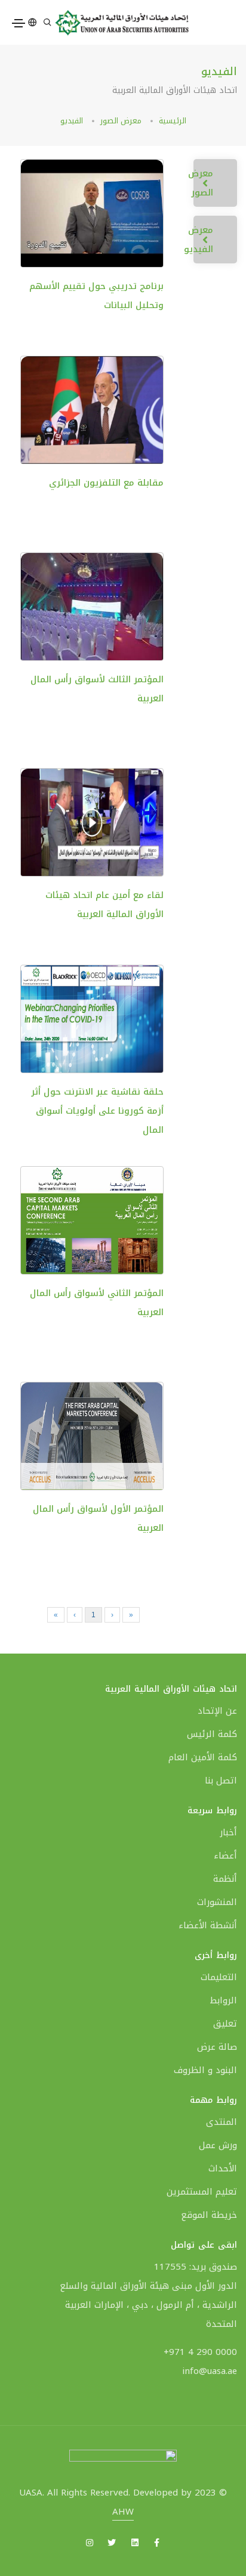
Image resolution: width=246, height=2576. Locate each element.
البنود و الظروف (205, 2070)
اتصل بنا (221, 1780)
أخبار (228, 1832)
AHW (123, 2512)
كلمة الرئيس (212, 1734)
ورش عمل (218, 2145)
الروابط (223, 2000)
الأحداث (223, 2168)
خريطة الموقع (209, 2215)
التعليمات (219, 1977)
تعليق (225, 2024)
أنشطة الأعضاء (208, 1925)
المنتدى (222, 2122)
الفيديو (72, 121)
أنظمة (225, 1879)
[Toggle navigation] (19, 23)
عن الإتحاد (217, 1711)
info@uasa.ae (210, 2371)
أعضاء (225, 1856)
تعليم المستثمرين (202, 2192)
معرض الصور (121, 121)
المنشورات (217, 1902)
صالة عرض (217, 2047)
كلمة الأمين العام (203, 1757)
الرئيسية (173, 121)
